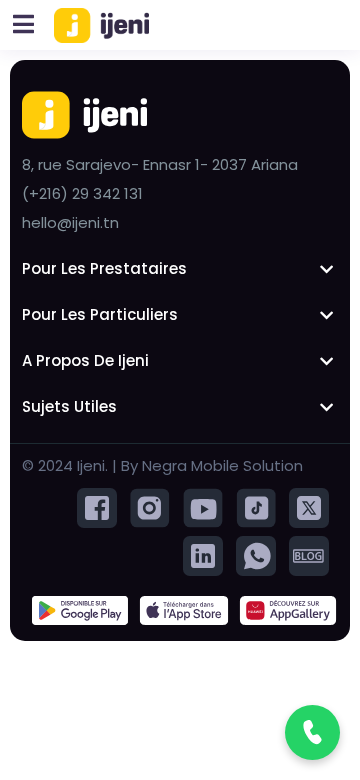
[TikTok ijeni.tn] (256, 506)
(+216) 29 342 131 (82, 193)
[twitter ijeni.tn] (309, 506)
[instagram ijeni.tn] (150, 506)
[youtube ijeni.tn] (203, 506)
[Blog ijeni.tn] (309, 554)
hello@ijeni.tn (70, 222)
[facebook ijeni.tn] (97, 506)
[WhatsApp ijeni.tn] (256, 554)
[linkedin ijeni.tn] (203, 554)
